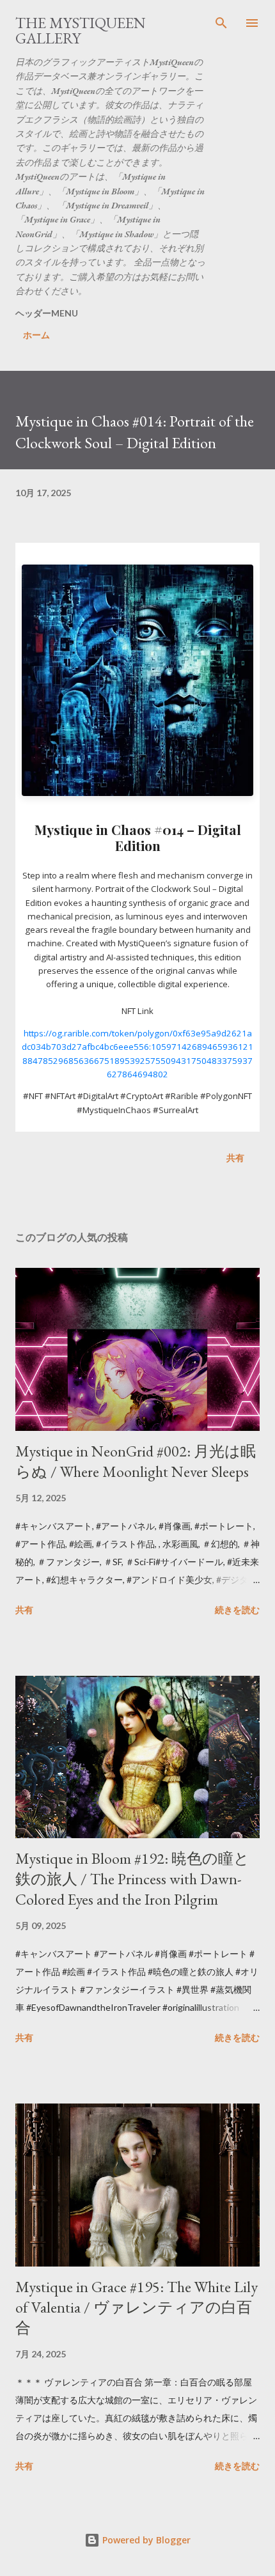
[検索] (221, 23)
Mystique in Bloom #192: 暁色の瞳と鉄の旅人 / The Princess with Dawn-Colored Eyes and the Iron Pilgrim (132, 1879)
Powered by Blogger (145, 2540)
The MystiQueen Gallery (81, 30)
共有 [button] (235, 1158)
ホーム (36, 335)
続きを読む (237, 1610)
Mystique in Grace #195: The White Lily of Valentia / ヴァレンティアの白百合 (137, 2307)
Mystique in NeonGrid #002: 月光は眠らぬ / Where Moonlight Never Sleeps (136, 1461)
